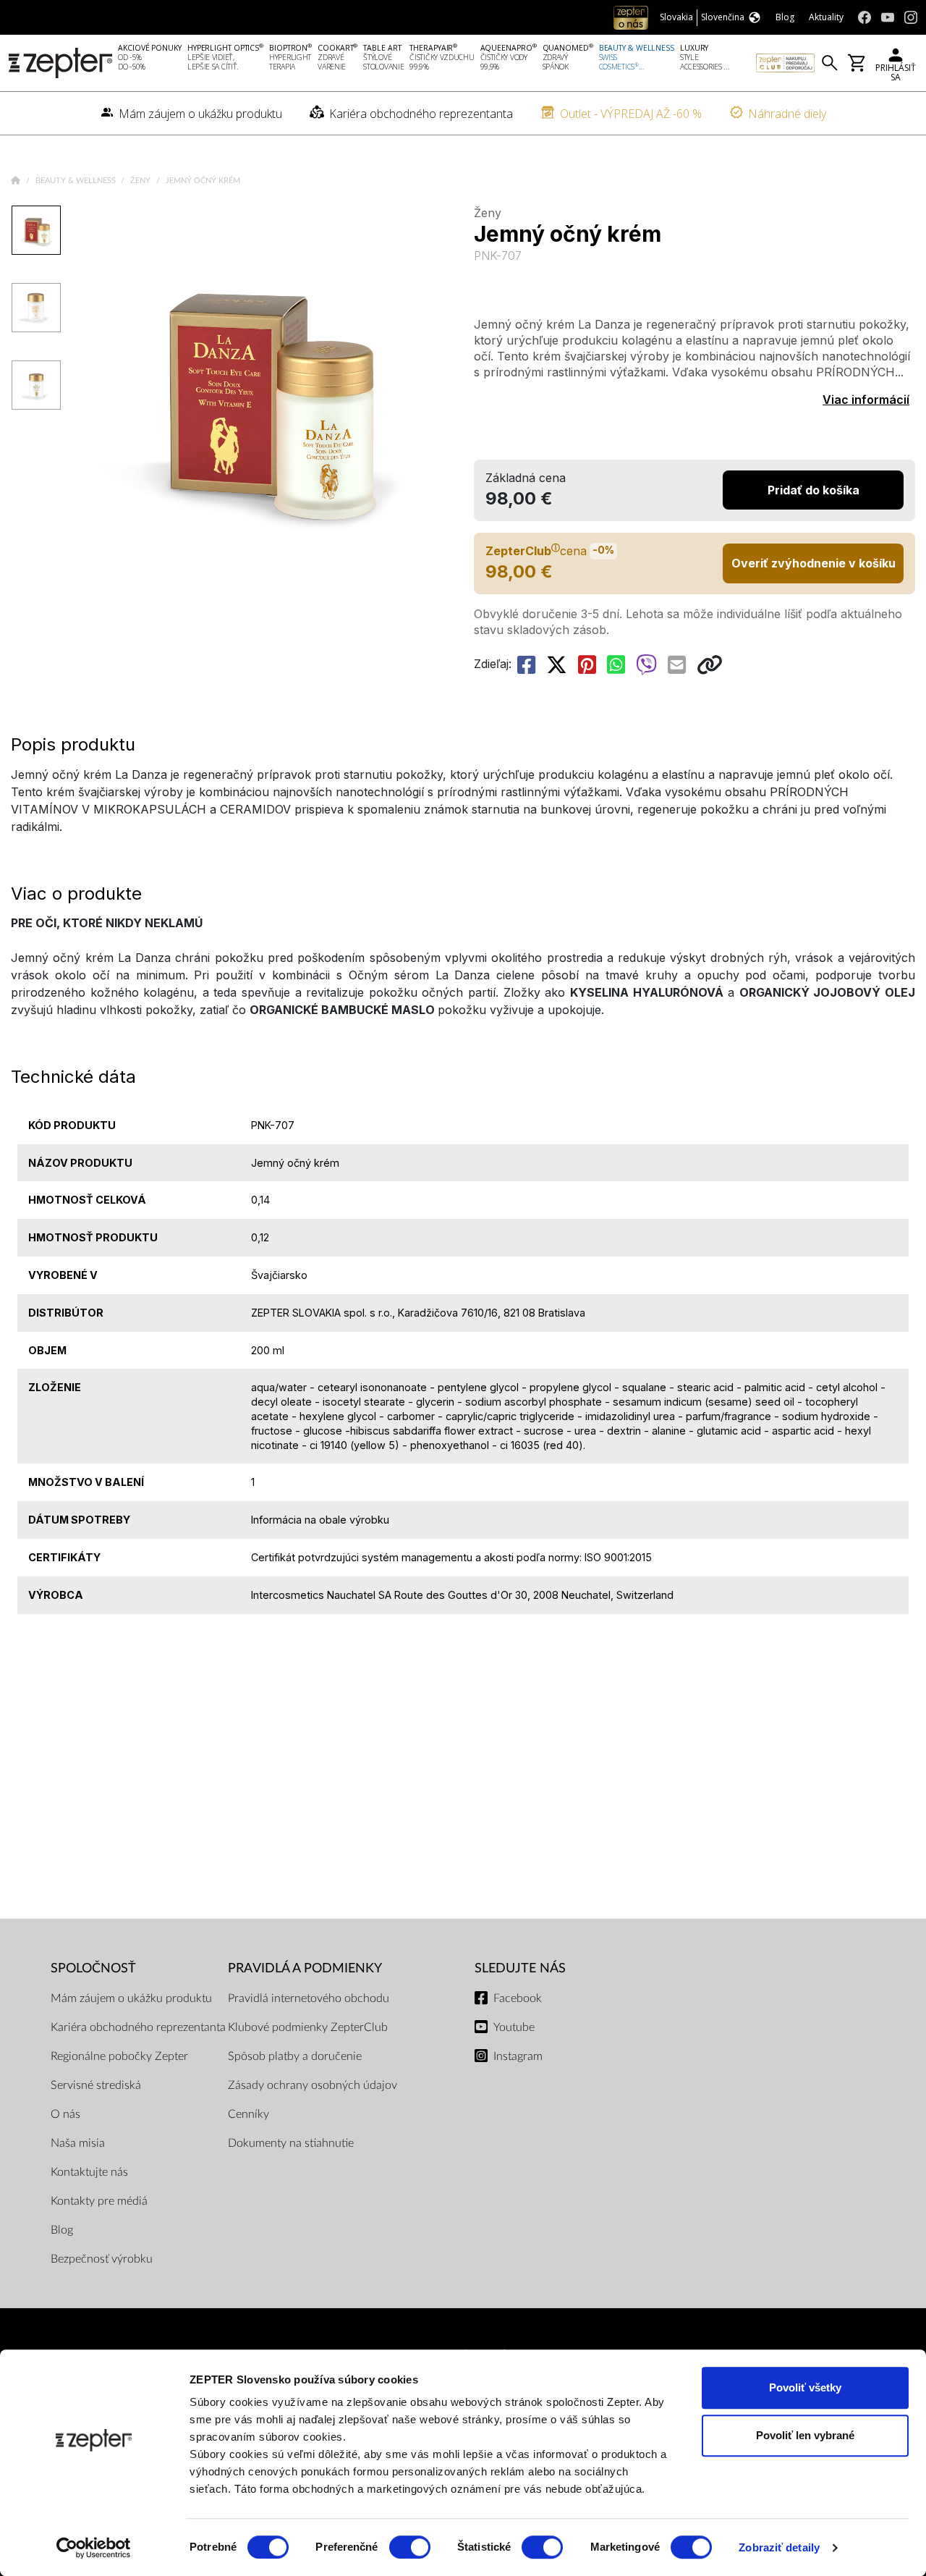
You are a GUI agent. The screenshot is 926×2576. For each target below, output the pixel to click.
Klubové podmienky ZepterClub (308, 2027)
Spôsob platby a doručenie (295, 2056)
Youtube (514, 2027)
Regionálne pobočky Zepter (119, 2056)
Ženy (141, 181)
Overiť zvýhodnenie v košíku (814, 563)
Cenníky (249, 2114)
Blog (62, 2230)
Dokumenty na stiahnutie (291, 2143)
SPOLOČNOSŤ (93, 1968)
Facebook (518, 1998)
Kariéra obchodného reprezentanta (138, 2027)
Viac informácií (866, 400)
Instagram (518, 2056)
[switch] (410, 2547)
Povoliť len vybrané (805, 2435)
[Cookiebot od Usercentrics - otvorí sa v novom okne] (94, 2548)
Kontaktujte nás (89, 2172)
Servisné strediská (96, 2085)
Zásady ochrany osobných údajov (313, 2085)
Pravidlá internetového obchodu (309, 1998)
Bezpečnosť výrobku (102, 2259)
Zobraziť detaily (779, 2547)
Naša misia (78, 2143)
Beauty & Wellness (77, 181)
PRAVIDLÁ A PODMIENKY (305, 1968)
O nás (65, 2114)
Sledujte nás (520, 1968)
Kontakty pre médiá (99, 2201)
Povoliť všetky (805, 2387)
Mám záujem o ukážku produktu (131, 1998)
